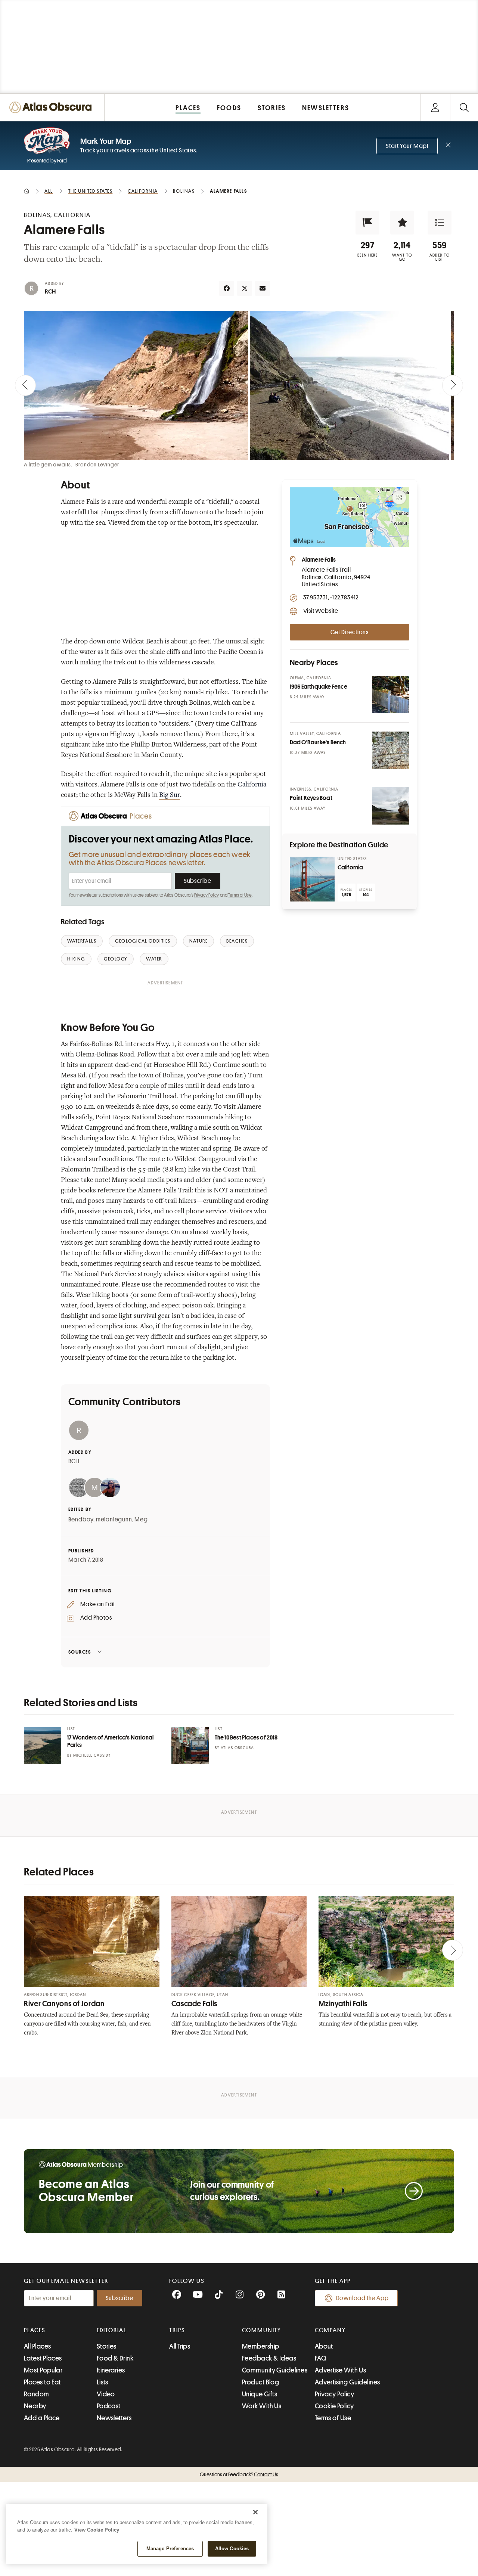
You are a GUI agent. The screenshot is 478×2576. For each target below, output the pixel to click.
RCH (50, 292)
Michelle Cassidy (92, 1755)
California (252, 785)
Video (106, 2394)
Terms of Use (240, 895)
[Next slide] (453, 385)
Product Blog (260, 2382)
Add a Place (42, 2418)
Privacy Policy (207, 895)
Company (330, 2330)
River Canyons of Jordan (64, 2004)
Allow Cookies (232, 2549)
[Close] (255, 2512)
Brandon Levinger (97, 465)
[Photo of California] (312, 879)
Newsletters (114, 2418)
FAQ (321, 2358)
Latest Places (43, 2358)
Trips (177, 2330)
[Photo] (391, 695)
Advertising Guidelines (347, 2382)
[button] (367, 223)
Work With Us (262, 2406)
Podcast (109, 2406)
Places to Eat (42, 2382)
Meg (141, 1520)
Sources (80, 1652)
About (324, 2346)
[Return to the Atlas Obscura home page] (52, 107)
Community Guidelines (275, 2370)
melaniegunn (114, 1520)
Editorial (112, 2330)
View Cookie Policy (97, 2530)
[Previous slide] (25, 385)
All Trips (180, 2346)
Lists (103, 2382)
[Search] (464, 107)
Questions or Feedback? (239, 2474)
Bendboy (81, 1520)
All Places (38, 2346)
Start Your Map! (407, 146)
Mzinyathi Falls (343, 2004)
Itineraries (111, 2370)
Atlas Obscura (238, 1748)
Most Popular (43, 2370)
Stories (107, 2346)
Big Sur (170, 795)
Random (37, 2394)
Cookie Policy (334, 2406)
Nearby (35, 2406)
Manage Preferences (170, 2549)
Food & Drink (115, 2358)
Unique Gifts (260, 2394)
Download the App (362, 2298)
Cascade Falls (194, 2004)
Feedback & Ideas (269, 2358)
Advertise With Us (341, 2370)
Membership (261, 2346)
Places (35, 2330)
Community (262, 2330)
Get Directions (350, 632)
